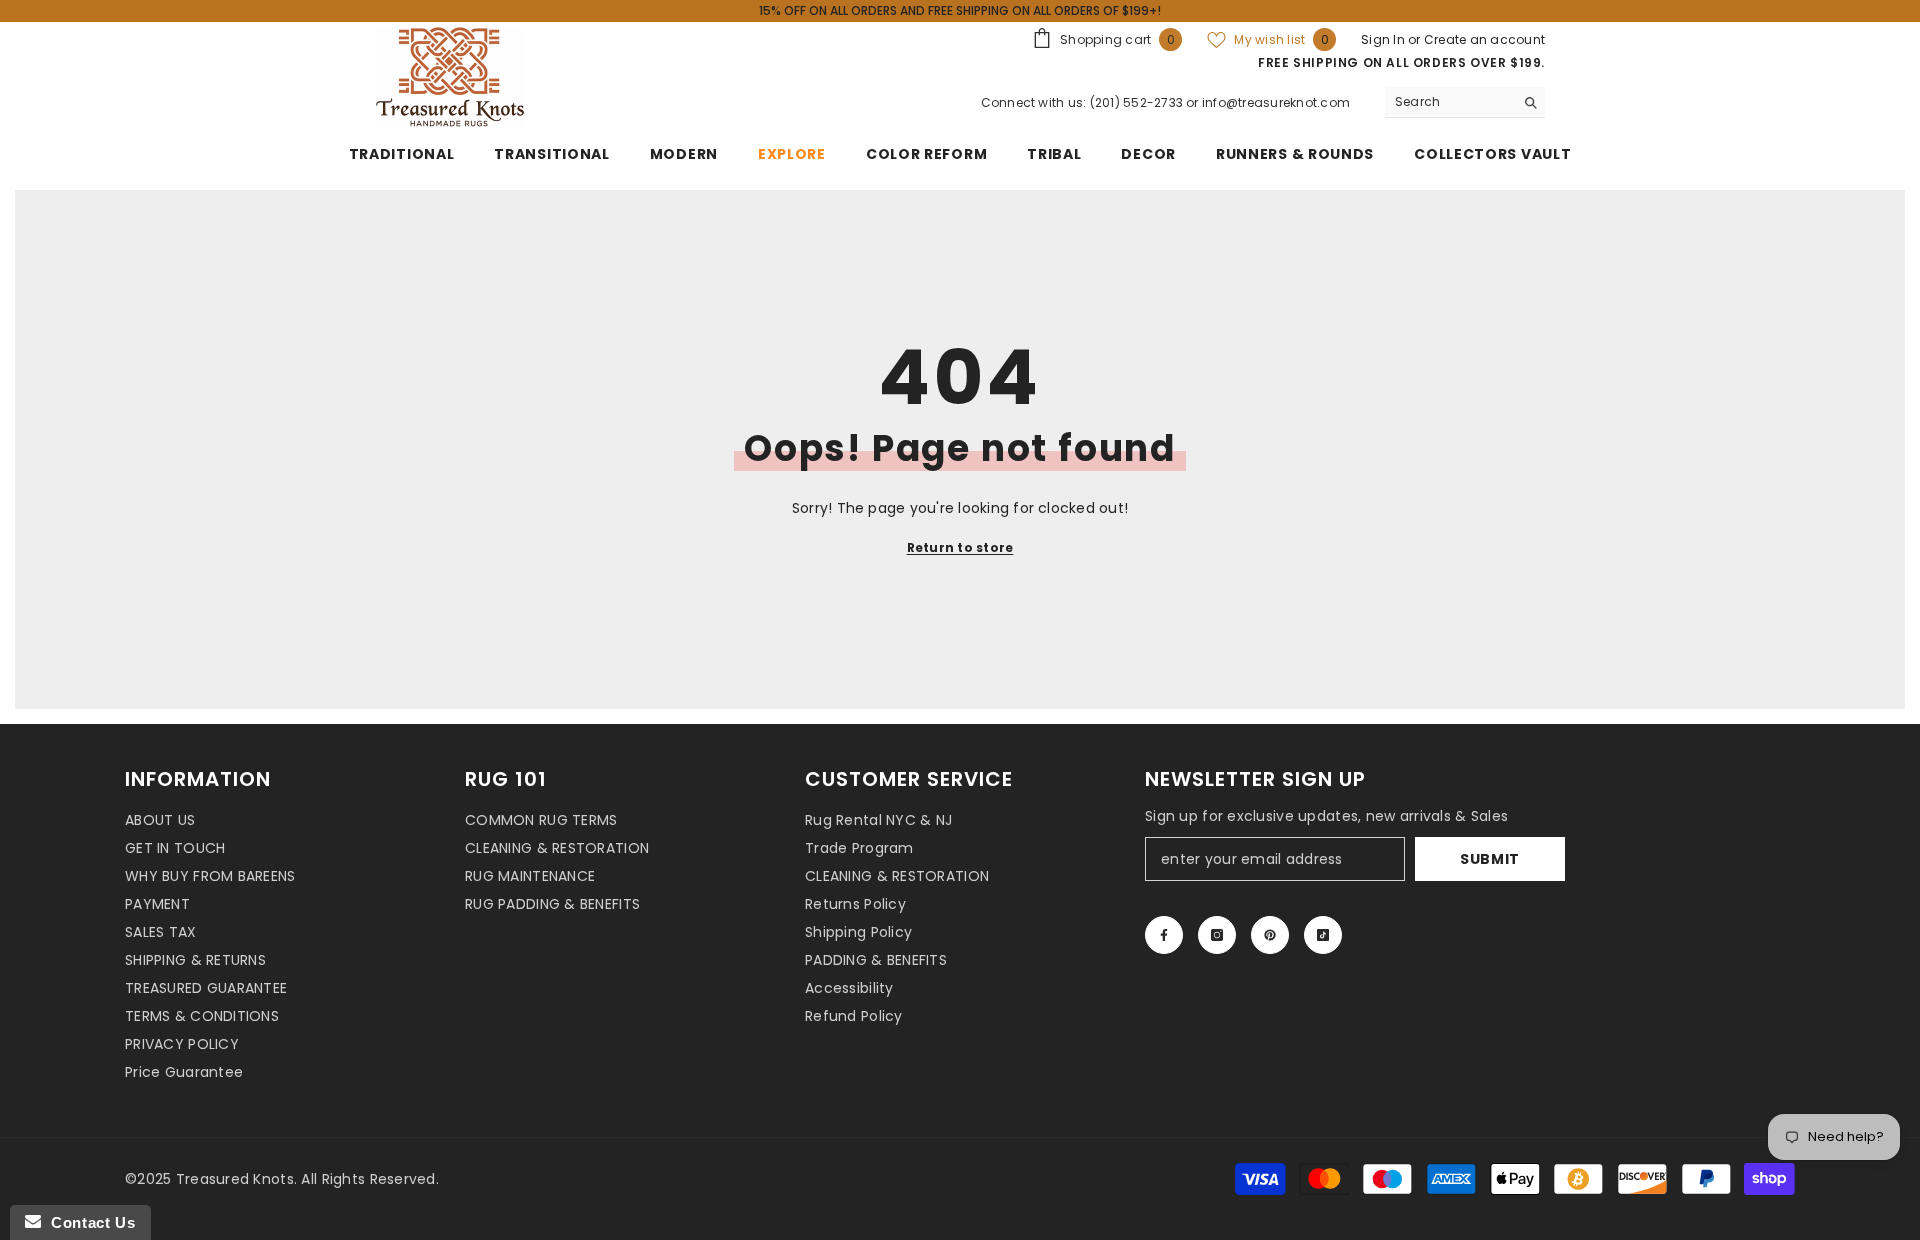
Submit (1490, 859)
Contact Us (88, 1222)
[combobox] (1449, 102)
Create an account (1484, 39)
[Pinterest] (1270, 935)
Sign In (1384, 39)
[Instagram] (1217, 935)
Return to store (960, 547)
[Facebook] (1164, 935)
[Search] (1465, 102)
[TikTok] (1323, 935)
